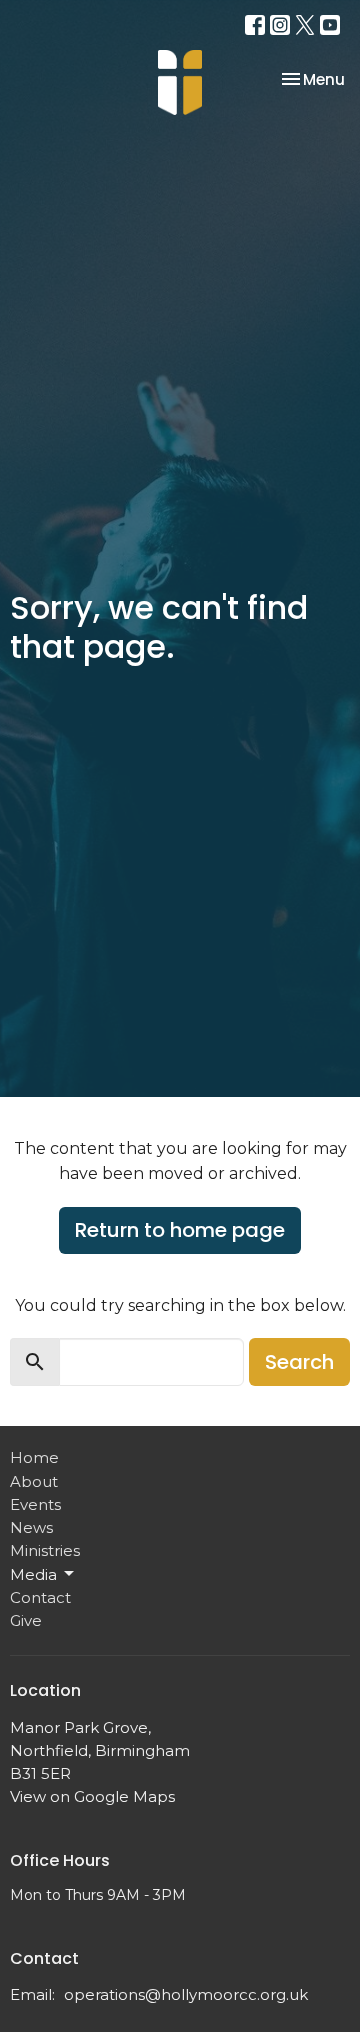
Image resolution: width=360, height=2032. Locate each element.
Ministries (45, 1550)
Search (299, 1362)
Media (33, 1574)
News (31, 1527)
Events (35, 1504)
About (34, 1481)
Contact (40, 1597)
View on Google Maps (92, 1796)
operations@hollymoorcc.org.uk (186, 1994)
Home (34, 1457)
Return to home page (180, 1230)
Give (26, 1620)
